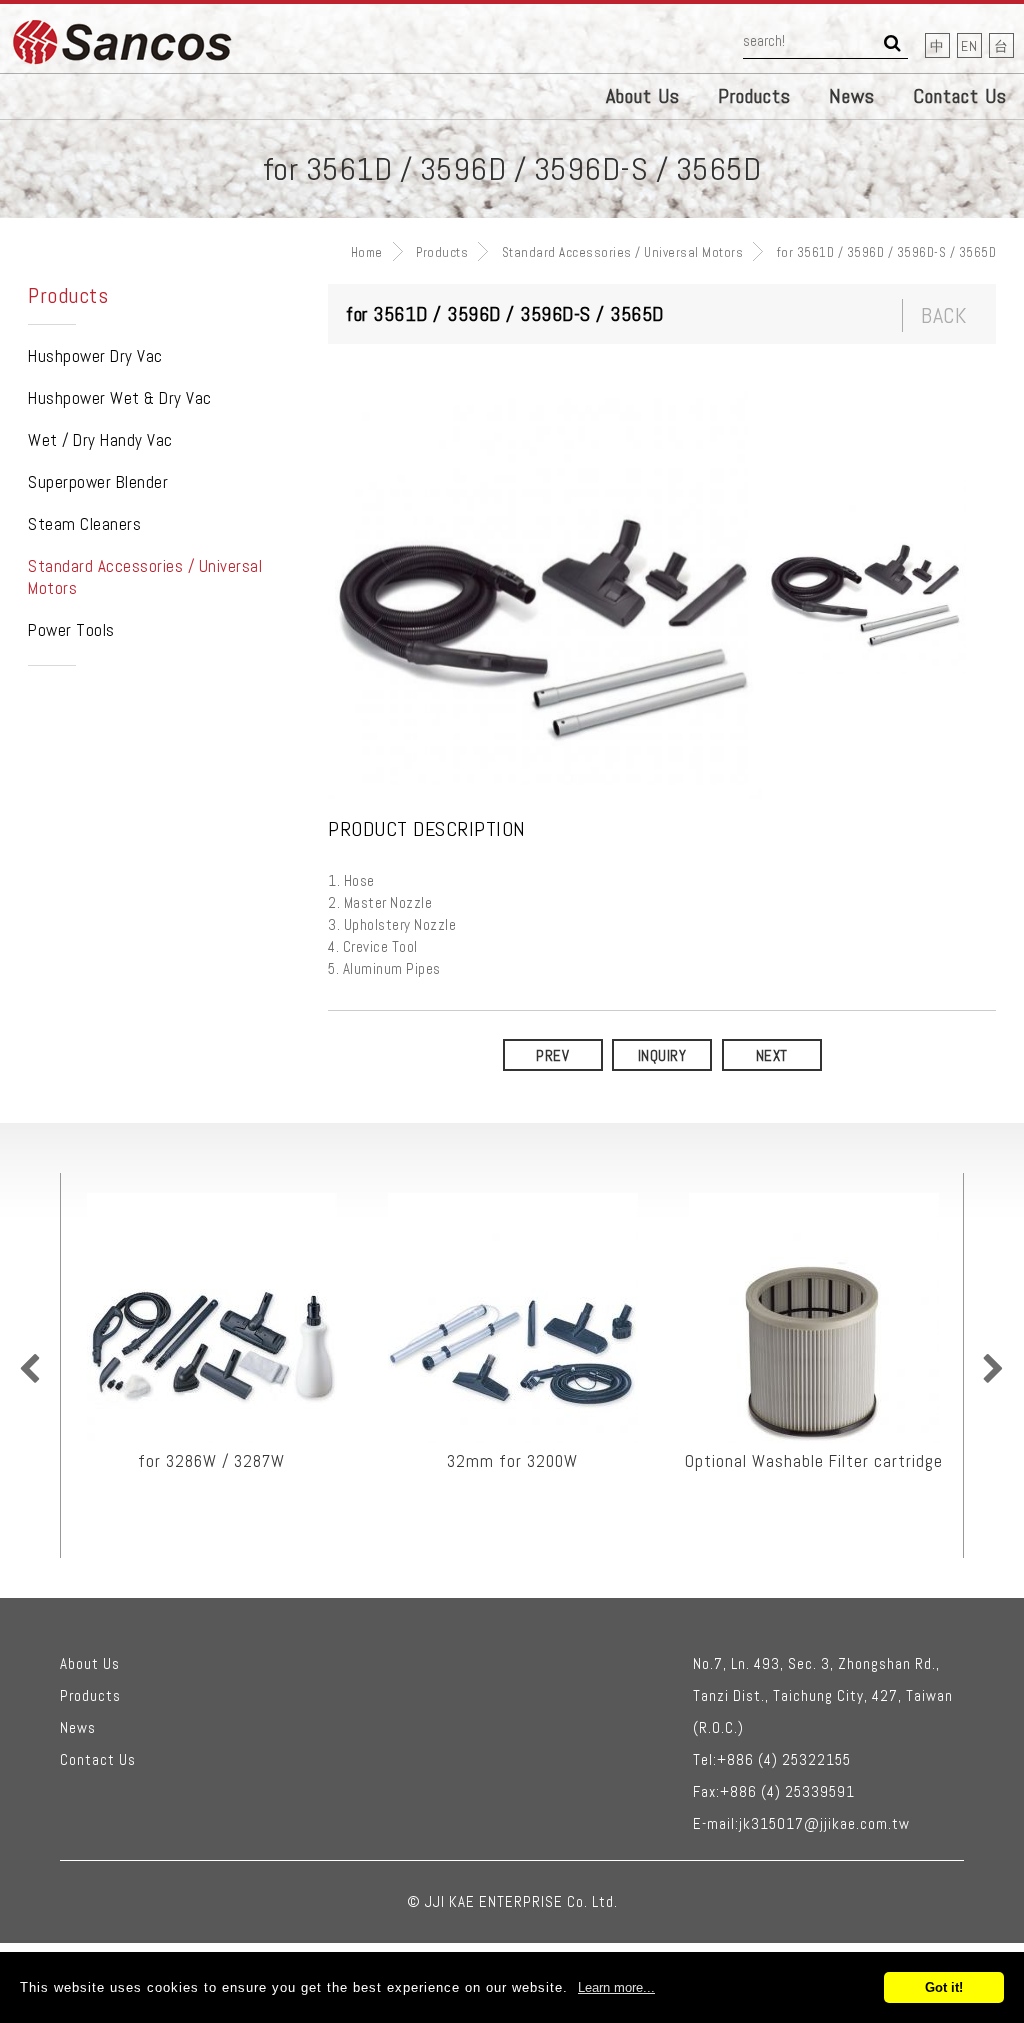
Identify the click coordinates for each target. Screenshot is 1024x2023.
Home (367, 252)
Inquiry (662, 1055)
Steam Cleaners (84, 524)
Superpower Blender (98, 482)
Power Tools (71, 630)
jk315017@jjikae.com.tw (824, 1823)
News (852, 96)
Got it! (944, 1987)
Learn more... (616, 1987)
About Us (643, 96)
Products (754, 96)
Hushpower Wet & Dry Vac (120, 398)
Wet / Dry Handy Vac (100, 440)
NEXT (772, 1055)
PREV (552, 1055)
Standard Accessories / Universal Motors (623, 252)
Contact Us (960, 96)
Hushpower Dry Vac (95, 356)
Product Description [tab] (427, 829)
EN (969, 46)
